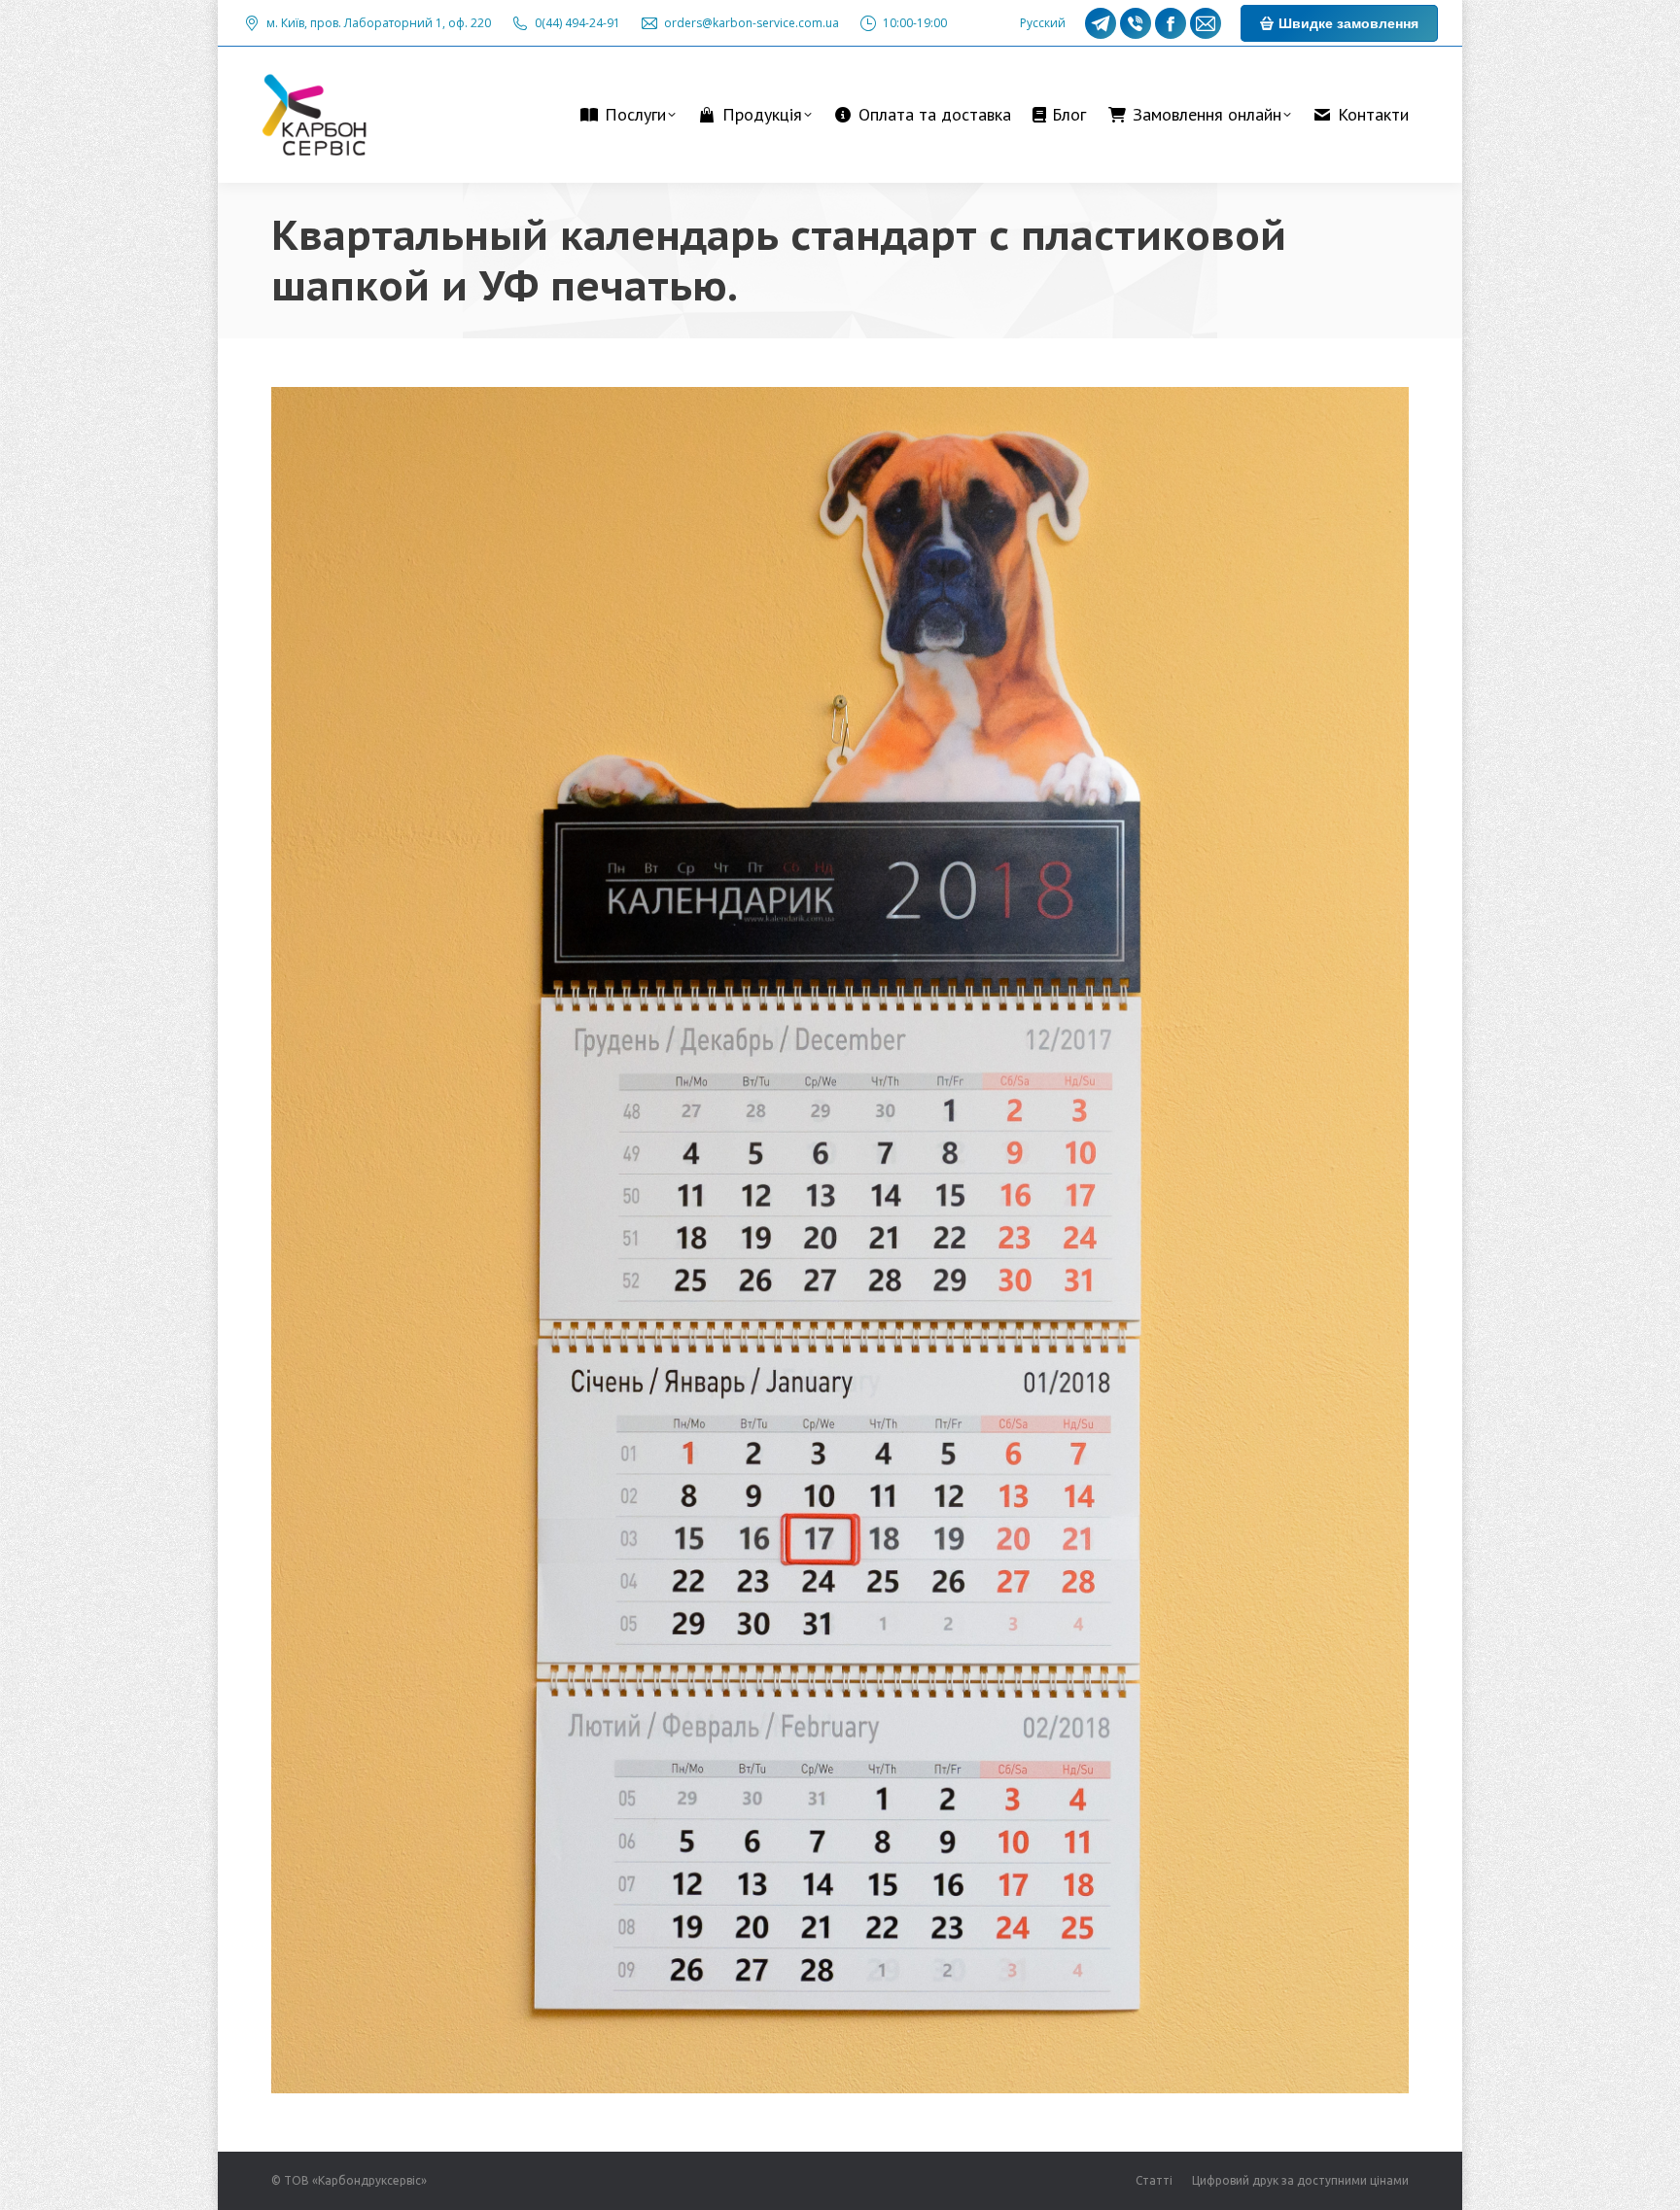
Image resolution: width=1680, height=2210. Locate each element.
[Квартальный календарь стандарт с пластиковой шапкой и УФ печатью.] (840, 1240)
